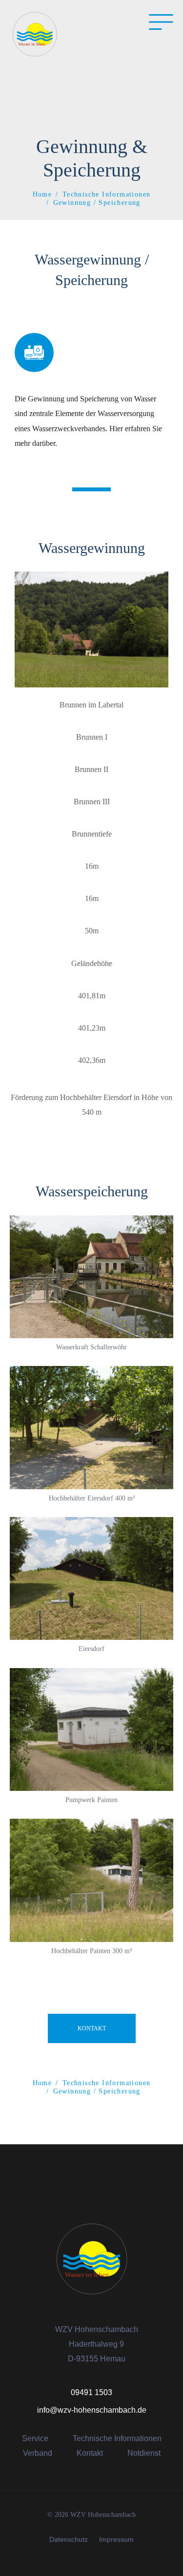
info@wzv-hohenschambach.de (92, 2410)
